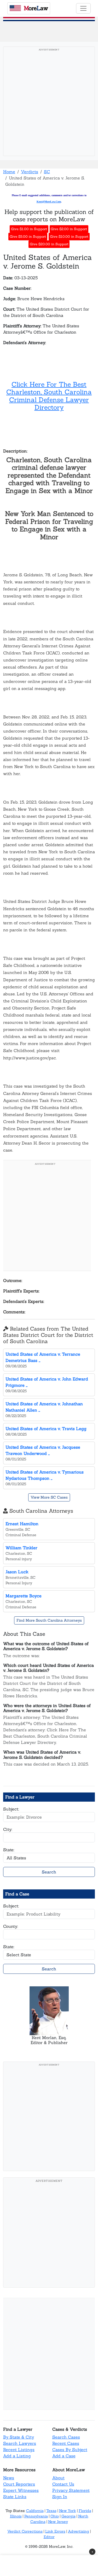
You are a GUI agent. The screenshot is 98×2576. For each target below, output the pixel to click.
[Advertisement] (49, 103)
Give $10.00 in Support (69, 237)
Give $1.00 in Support (29, 229)
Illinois (16, 2516)
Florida (85, 2511)
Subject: (11, 1809)
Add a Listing (17, 2456)
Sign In (60, 2497)
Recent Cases (66, 2443)
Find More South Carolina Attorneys (49, 1620)
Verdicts (30, 172)
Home (9, 172)
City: (8, 1829)
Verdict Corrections (25, 2531)
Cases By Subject (70, 2450)
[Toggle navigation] (83, 8)
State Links (15, 2497)
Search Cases (66, 2437)
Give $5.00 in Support (28, 237)
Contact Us (63, 2484)
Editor (49, 2537)
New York (68, 2511)
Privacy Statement (71, 2490)
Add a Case (64, 2456)
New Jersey (58, 2522)
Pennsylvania (36, 2516)
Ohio (55, 2516)
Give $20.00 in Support (49, 244)
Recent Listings (19, 2450)
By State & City (19, 2437)
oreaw (36, 8)
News (9, 2478)
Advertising (79, 2531)
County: (11, 1926)
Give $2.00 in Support (69, 229)
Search (49, 1872)
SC (47, 172)
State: (9, 1850)
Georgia (68, 2516)
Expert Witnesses (21, 2490)
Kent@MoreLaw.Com (49, 202)
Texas (51, 2511)
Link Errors (55, 2531)
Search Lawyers (20, 2443)
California (35, 2511)
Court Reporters (19, 2484)
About (58, 2478)
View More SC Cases (49, 1497)
